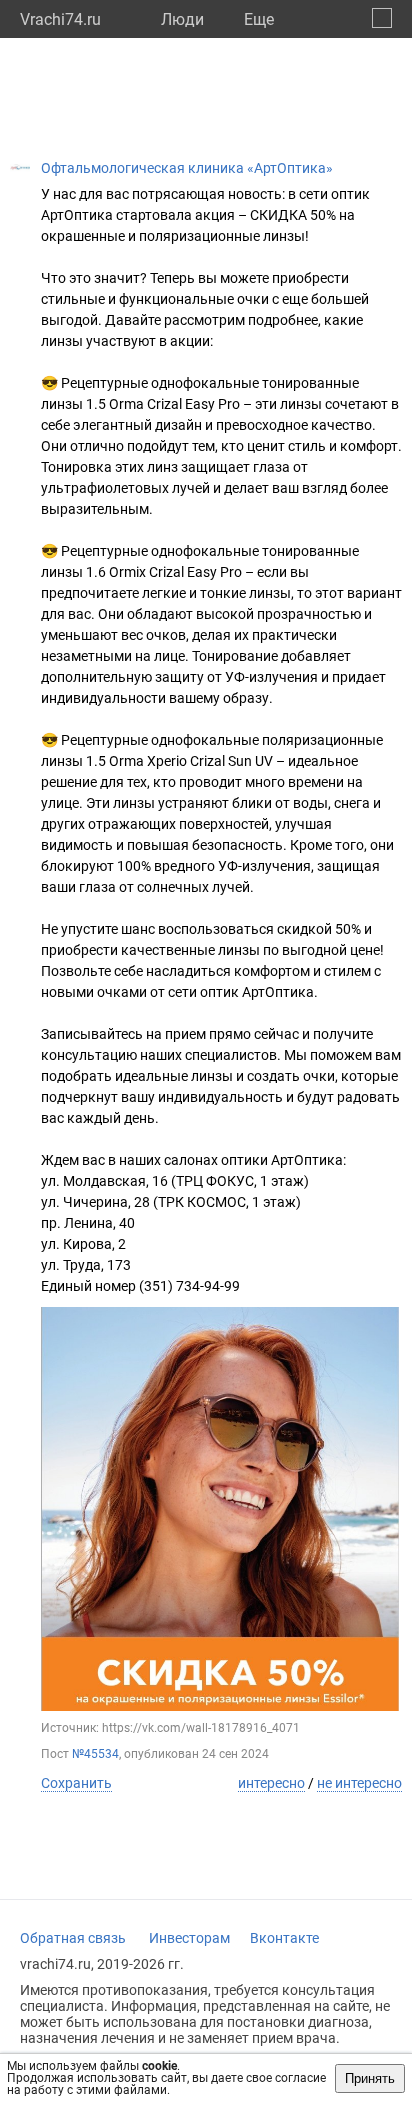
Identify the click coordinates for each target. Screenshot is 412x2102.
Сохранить (76, 1783)
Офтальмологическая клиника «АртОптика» (187, 168)
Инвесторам (189, 1938)
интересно (271, 1783)
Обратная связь (73, 1938)
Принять (370, 2078)
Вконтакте (284, 1938)
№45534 (95, 1754)
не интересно (359, 1783)
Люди (182, 19)
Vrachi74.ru (60, 19)
